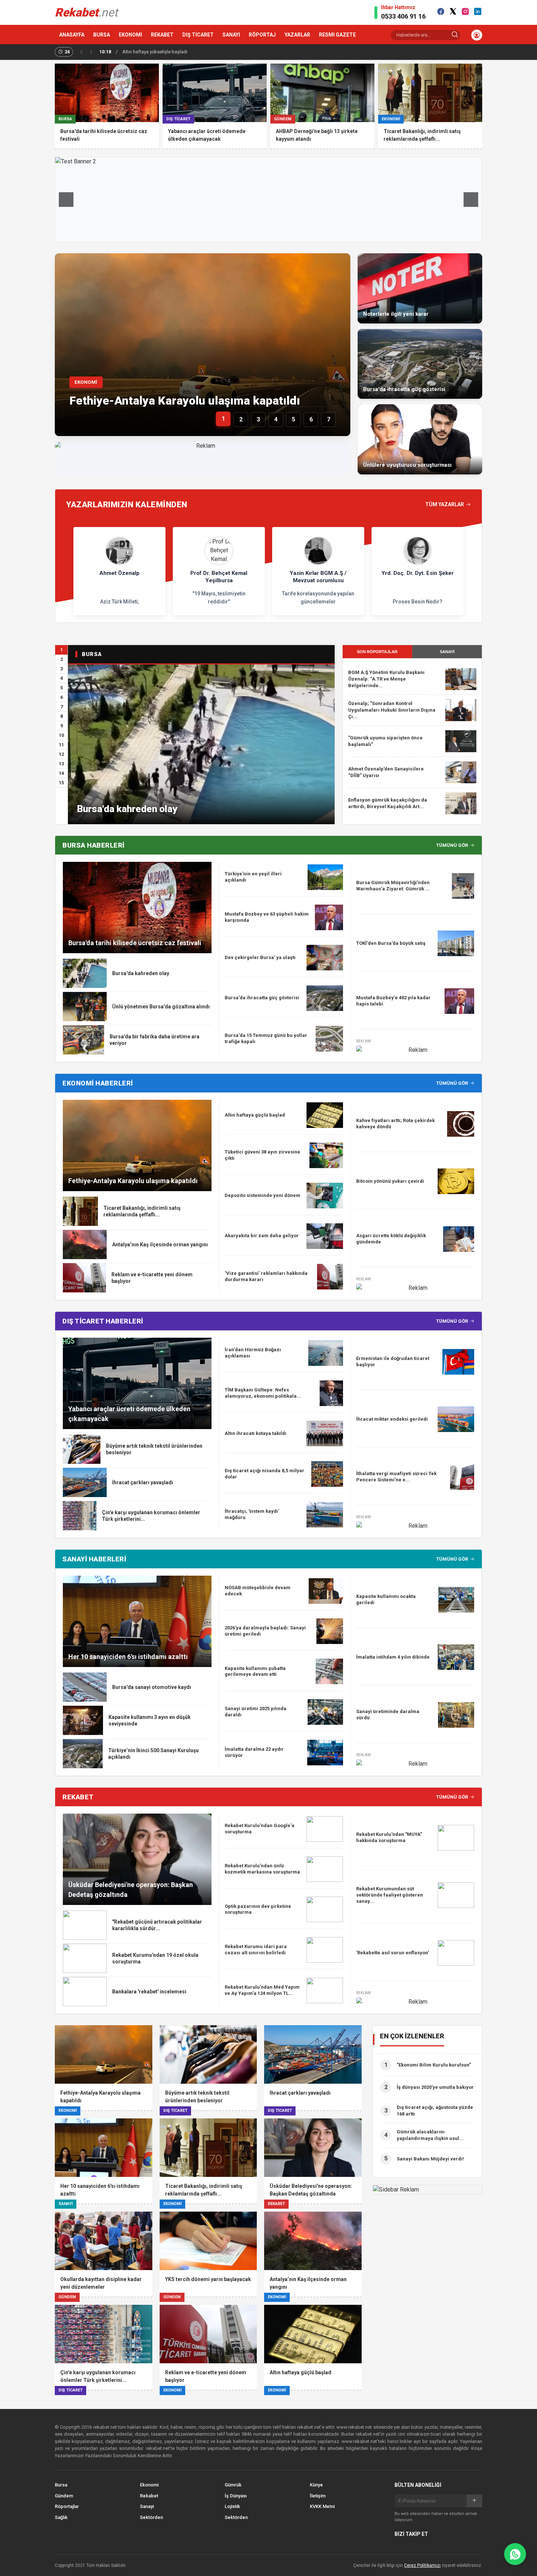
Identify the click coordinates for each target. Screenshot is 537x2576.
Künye (316, 2485)
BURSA (102, 35)
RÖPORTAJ (262, 35)
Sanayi (147, 2506)
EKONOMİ (130, 35)
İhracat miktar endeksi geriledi (392, 1419)
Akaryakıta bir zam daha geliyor (262, 1236)
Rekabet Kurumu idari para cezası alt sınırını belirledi (256, 1950)
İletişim (318, 2496)
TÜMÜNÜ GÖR (452, 845)
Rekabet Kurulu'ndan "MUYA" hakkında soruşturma (389, 1837)
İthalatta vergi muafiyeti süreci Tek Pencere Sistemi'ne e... (396, 1477)
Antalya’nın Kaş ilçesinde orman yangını (160, 1245)
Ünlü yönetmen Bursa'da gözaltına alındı (161, 1007)
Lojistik (232, 2506)
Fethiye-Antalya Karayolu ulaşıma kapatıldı (185, 401)
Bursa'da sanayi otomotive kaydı (152, 1687)
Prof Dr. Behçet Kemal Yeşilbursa (219, 577)
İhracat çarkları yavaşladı (143, 1482)
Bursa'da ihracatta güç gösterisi (262, 998)
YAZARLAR (297, 35)
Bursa (61, 2485)
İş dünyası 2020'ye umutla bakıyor (435, 2087)
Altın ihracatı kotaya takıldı (256, 1433)
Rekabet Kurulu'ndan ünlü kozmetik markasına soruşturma (262, 1869)
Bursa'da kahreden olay (127, 809)
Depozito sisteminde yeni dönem (262, 1195)
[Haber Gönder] (515, 2554)
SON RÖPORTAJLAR (377, 652)
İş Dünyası (236, 2496)
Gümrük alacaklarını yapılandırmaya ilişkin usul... (430, 2135)
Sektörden (151, 2517)
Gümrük (233, 2485)
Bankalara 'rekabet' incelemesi (149, 1992)
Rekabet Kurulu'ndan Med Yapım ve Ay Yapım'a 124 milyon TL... (262, 1990)
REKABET (162, 35)
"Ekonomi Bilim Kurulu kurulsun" (434, 2065)
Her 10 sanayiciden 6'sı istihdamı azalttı (128, 1657)
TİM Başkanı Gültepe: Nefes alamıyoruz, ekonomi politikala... (263, 1393)
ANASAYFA (72, 35)
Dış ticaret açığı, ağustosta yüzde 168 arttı (435, 2111)
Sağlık (61, 2517)
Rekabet (149, 2496)
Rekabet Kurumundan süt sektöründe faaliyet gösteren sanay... (390, 1895)
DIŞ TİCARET (198, 35)
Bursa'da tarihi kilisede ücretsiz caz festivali (135, 943)
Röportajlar (67, 2506)
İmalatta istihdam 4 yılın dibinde (393, 1657)
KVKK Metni (322, 2506)
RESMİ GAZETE (337, 35)
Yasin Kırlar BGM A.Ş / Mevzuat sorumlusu (318, 577)
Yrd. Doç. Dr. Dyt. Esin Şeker (418, 573)
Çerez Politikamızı (422, 2565)
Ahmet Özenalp (119, 573)
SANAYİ (231, 35)
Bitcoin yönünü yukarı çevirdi (390, 1181)
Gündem (64, 2496)
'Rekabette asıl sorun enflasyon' (393, 1953)
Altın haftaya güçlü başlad (255, 1115)
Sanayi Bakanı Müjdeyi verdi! (430, 2159)
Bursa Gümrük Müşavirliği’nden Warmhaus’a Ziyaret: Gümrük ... (393, 886)
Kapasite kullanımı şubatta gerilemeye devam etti (255, 1671)
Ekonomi (149, 2485)
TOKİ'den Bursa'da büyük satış (391, 943)
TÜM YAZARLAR (445, 504)
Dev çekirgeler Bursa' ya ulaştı (260, 957)
